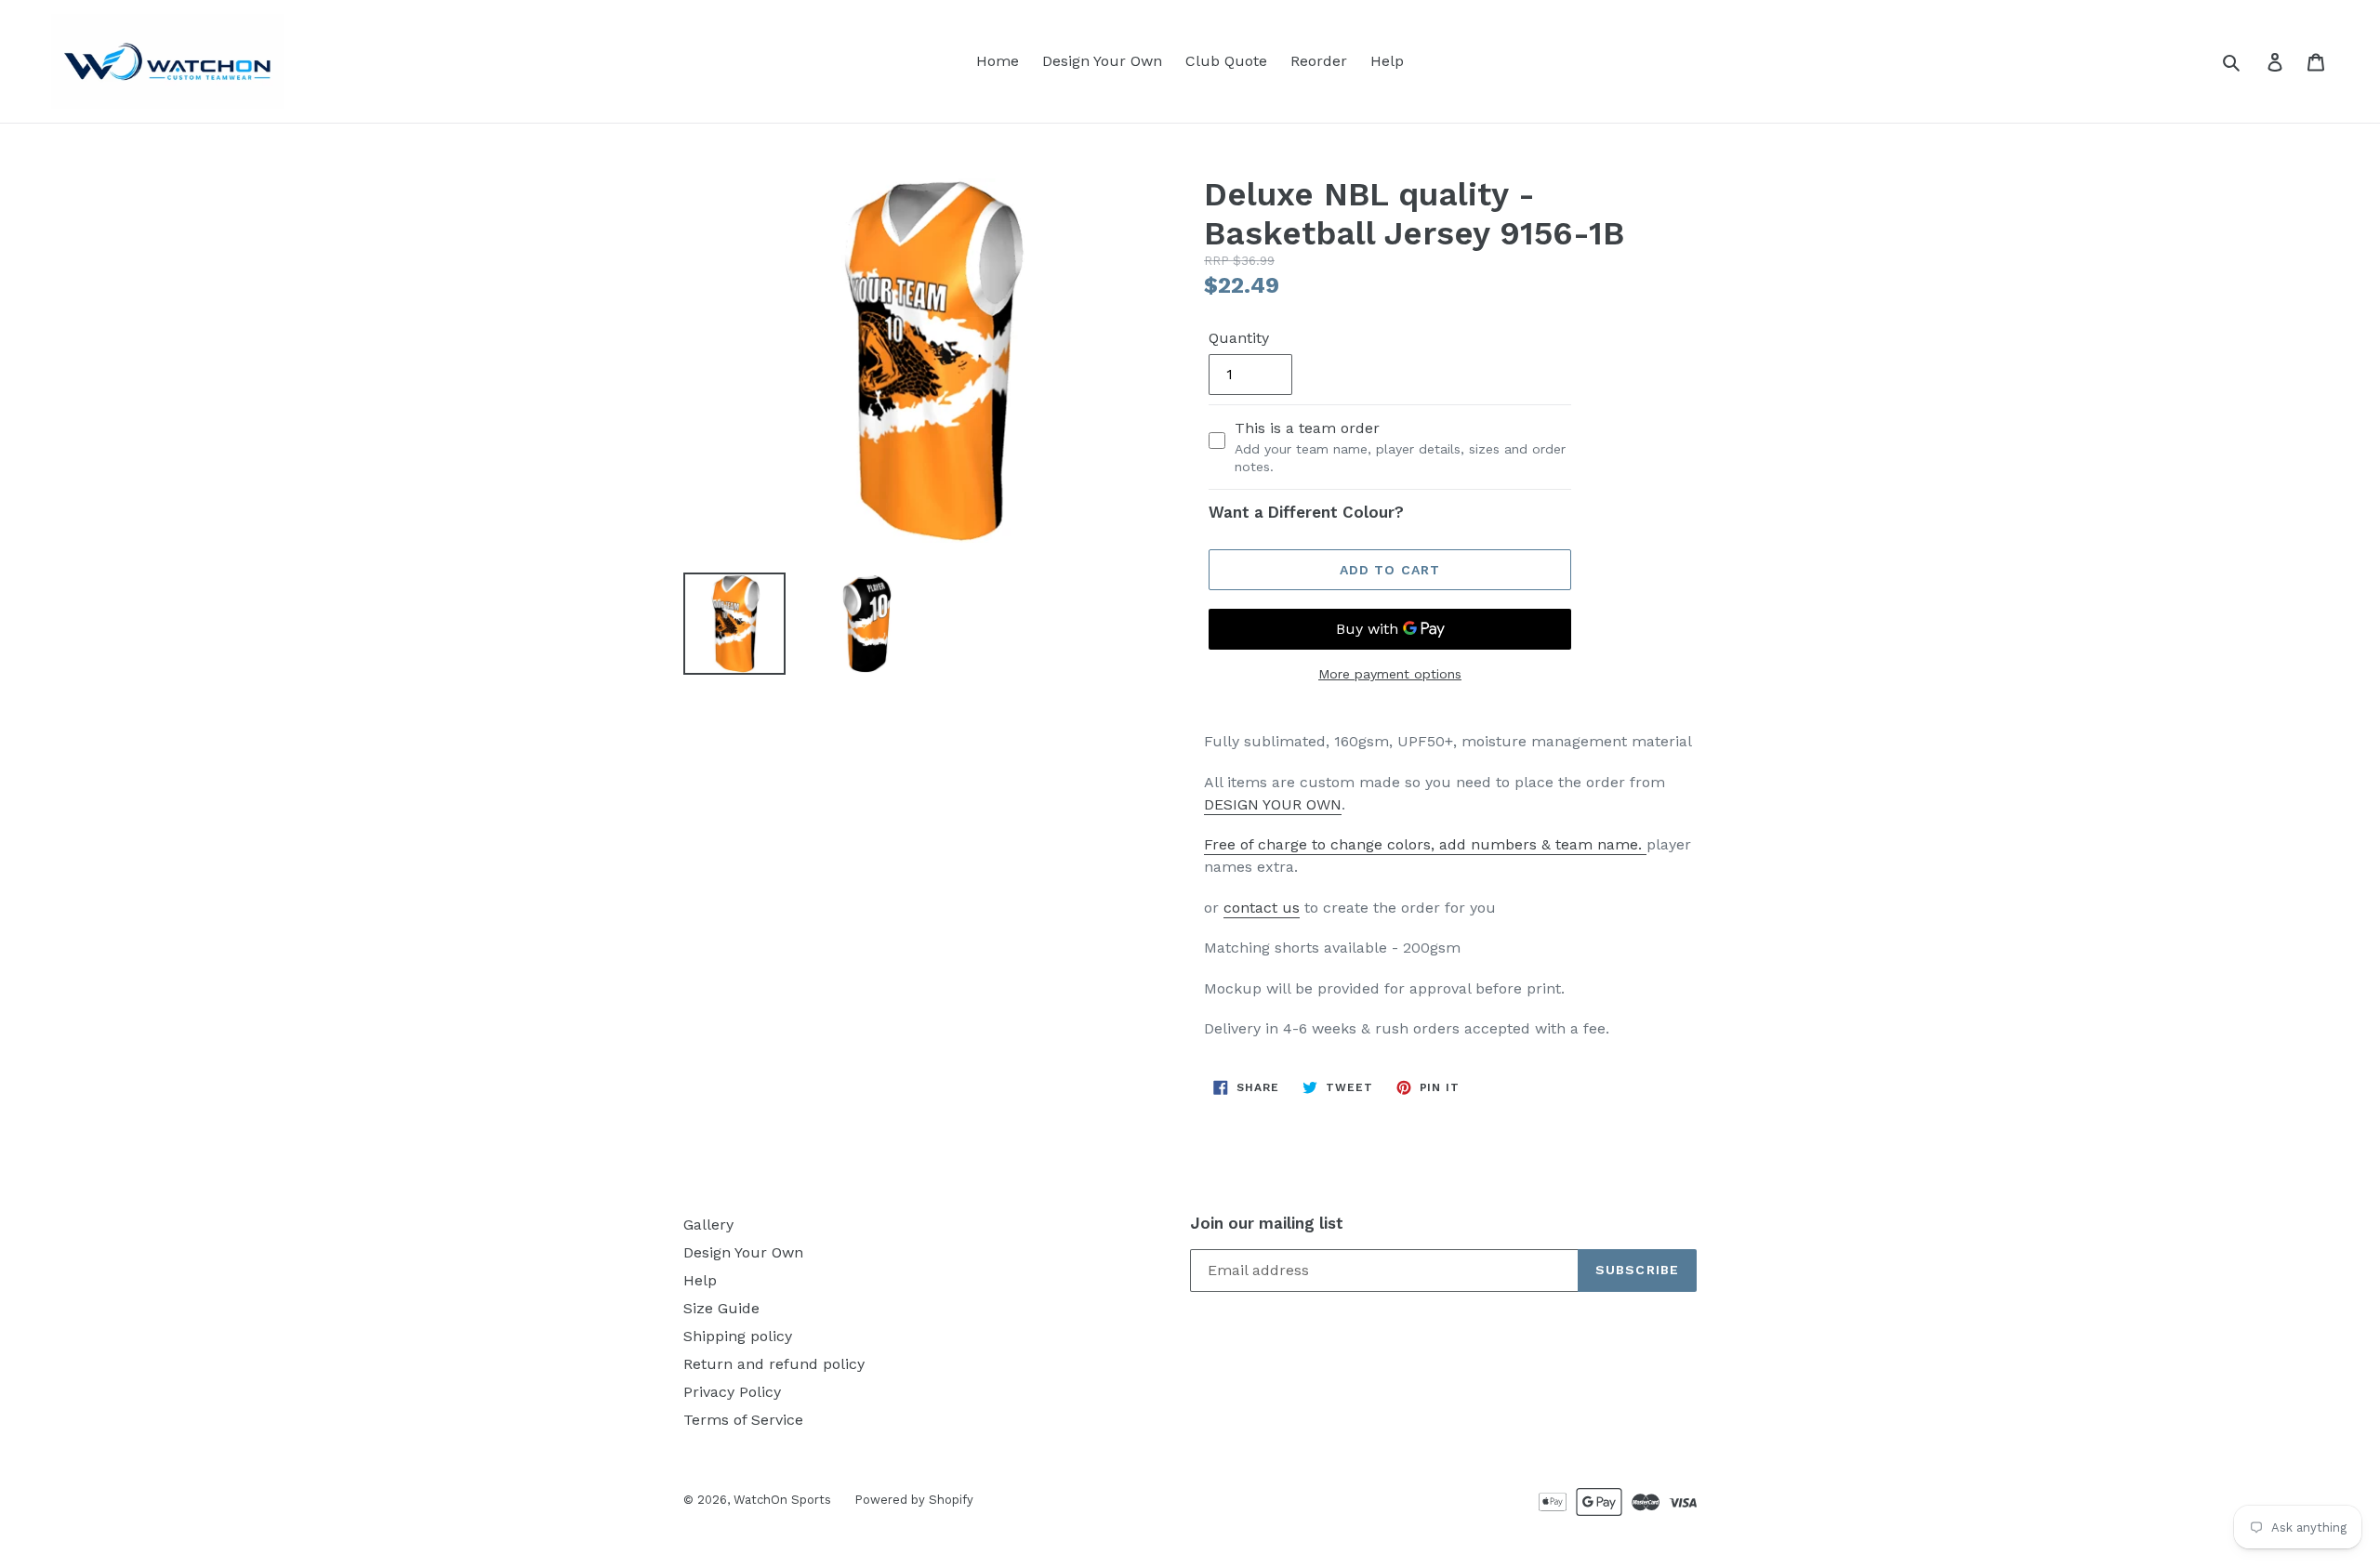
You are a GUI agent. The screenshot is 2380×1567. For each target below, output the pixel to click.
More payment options (1390, 674)
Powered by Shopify (914, 1500)
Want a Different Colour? (1306, 512)
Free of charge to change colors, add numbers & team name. (1425, 844)
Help (1387, 61)
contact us (1262, 908)
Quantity (1239, 338)
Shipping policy (738, 1336)
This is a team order (1400, 447)
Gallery (708, 1225)
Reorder (1319, 61)
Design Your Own (1102, 61)
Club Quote (1226, 61)
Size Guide (721, 1308)
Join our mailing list (1267, 1223)
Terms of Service (743, 1420)
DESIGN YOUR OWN (1273, 804)
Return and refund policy (774, 1364)
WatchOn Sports (782, 1500)
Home (998, 61)
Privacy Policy (732, 1392)
